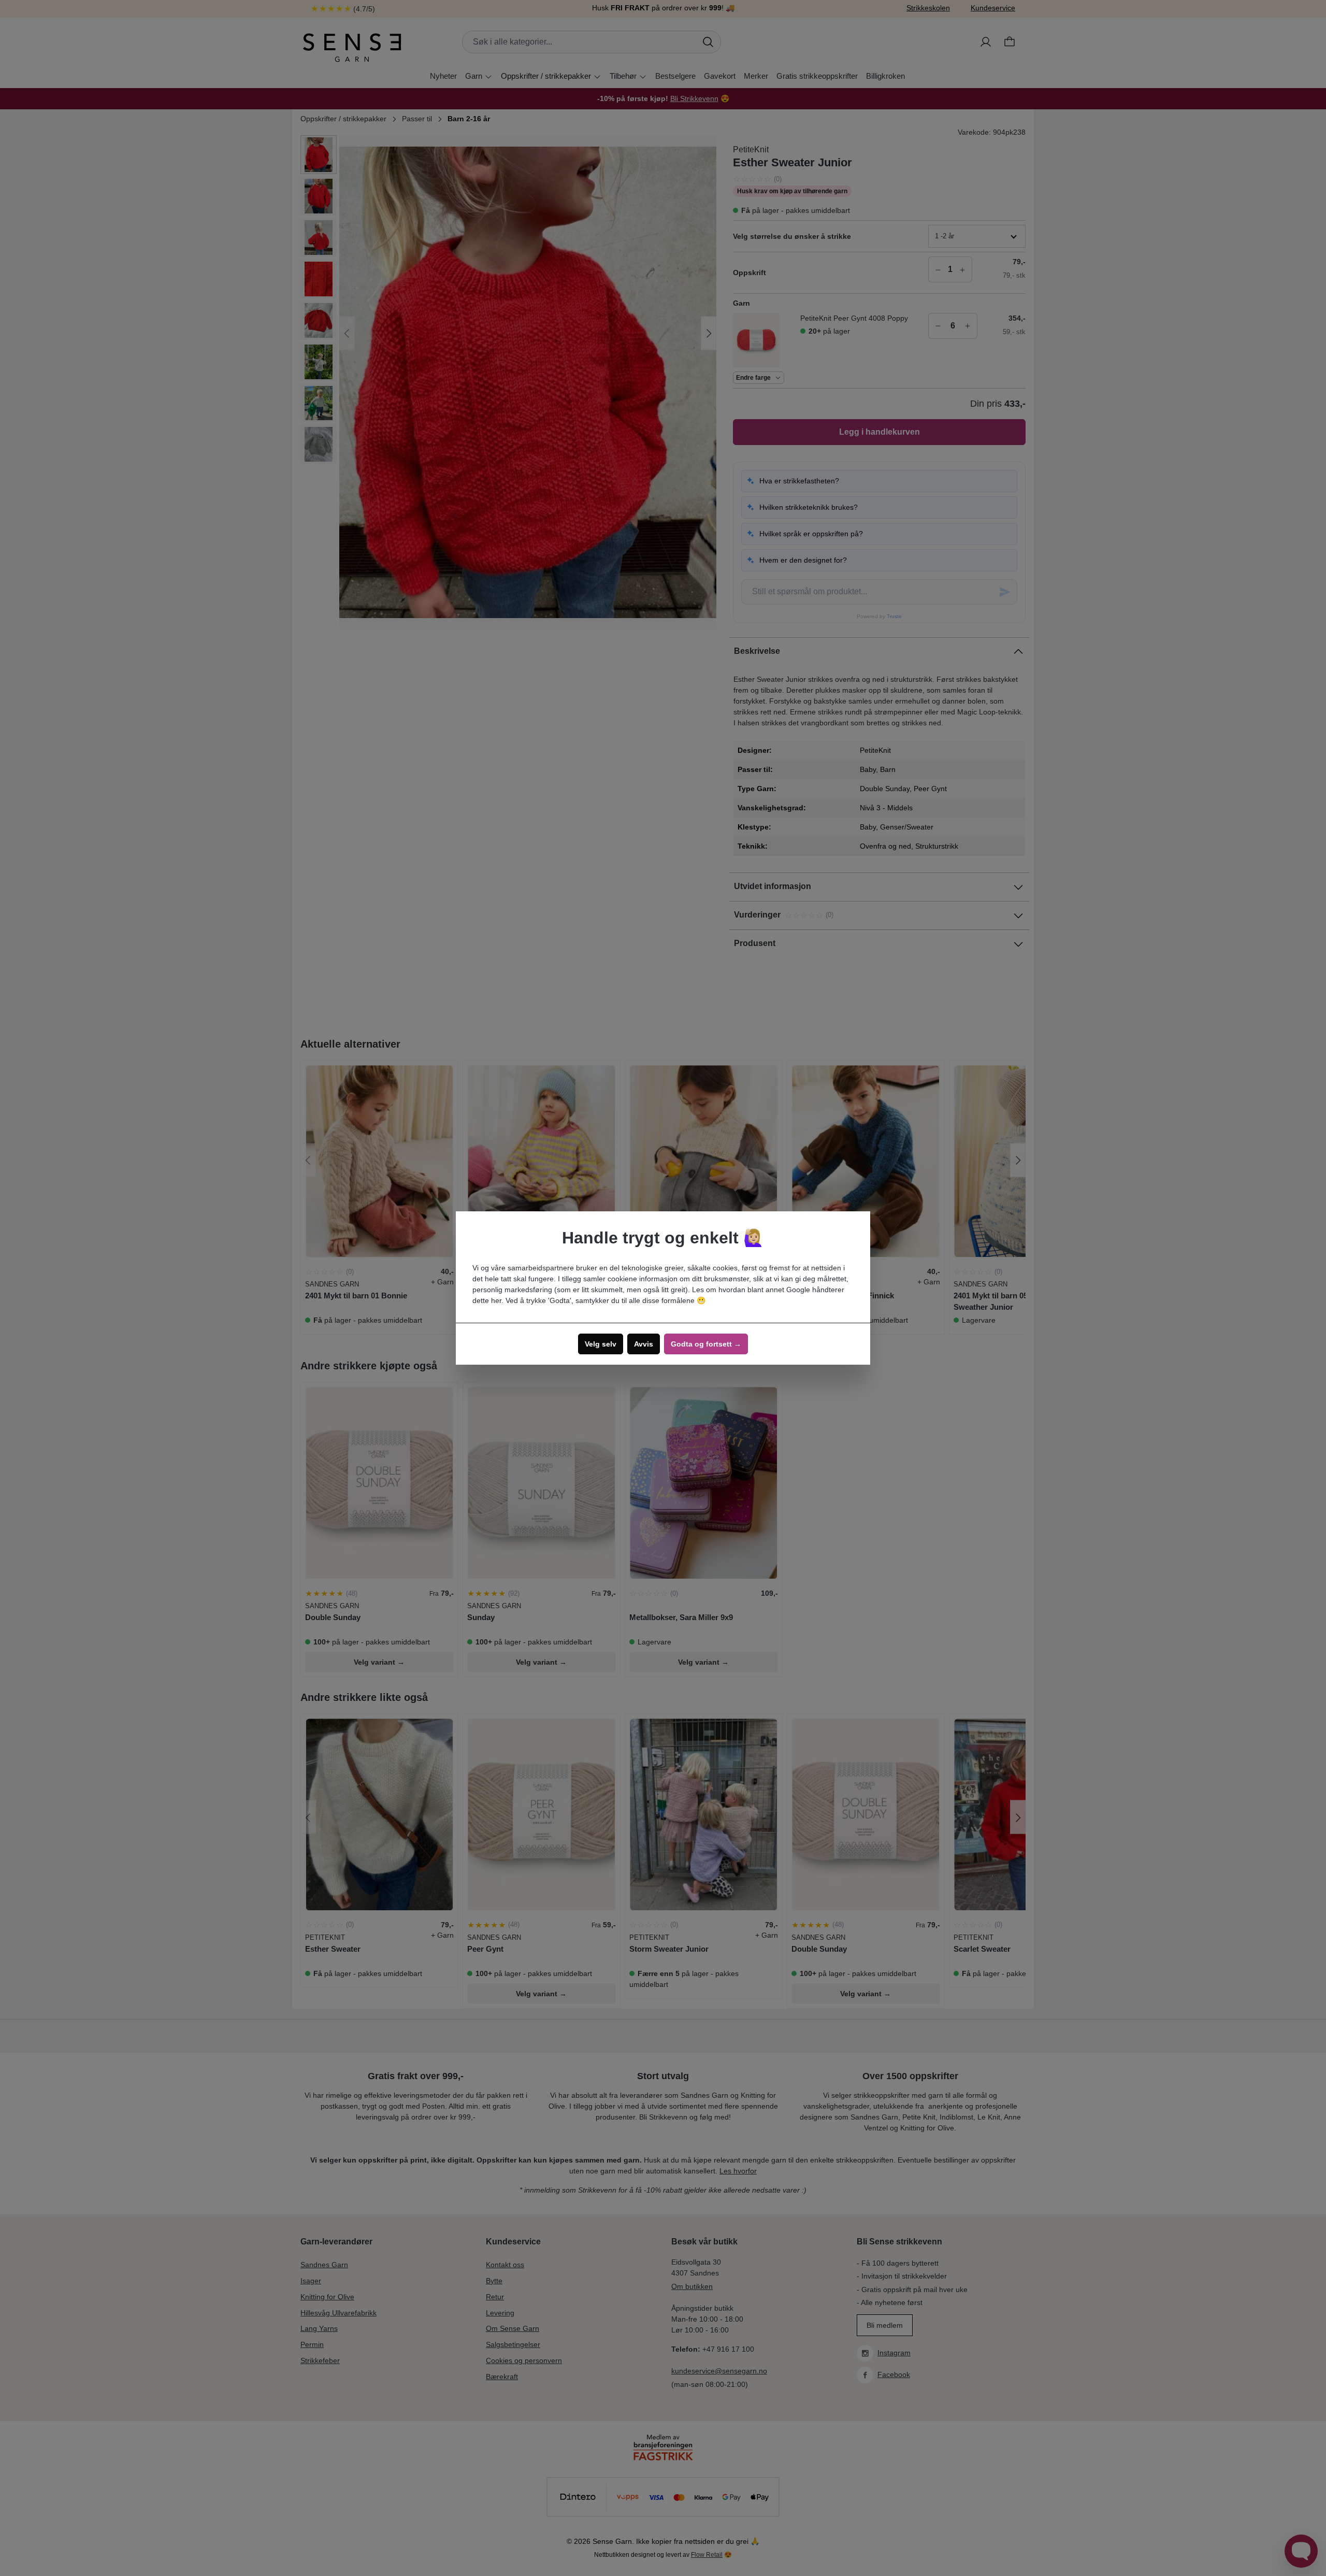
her (496, 1300)
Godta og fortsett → (706, 1344)
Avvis (644, 1344)
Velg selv (601, 1344)
